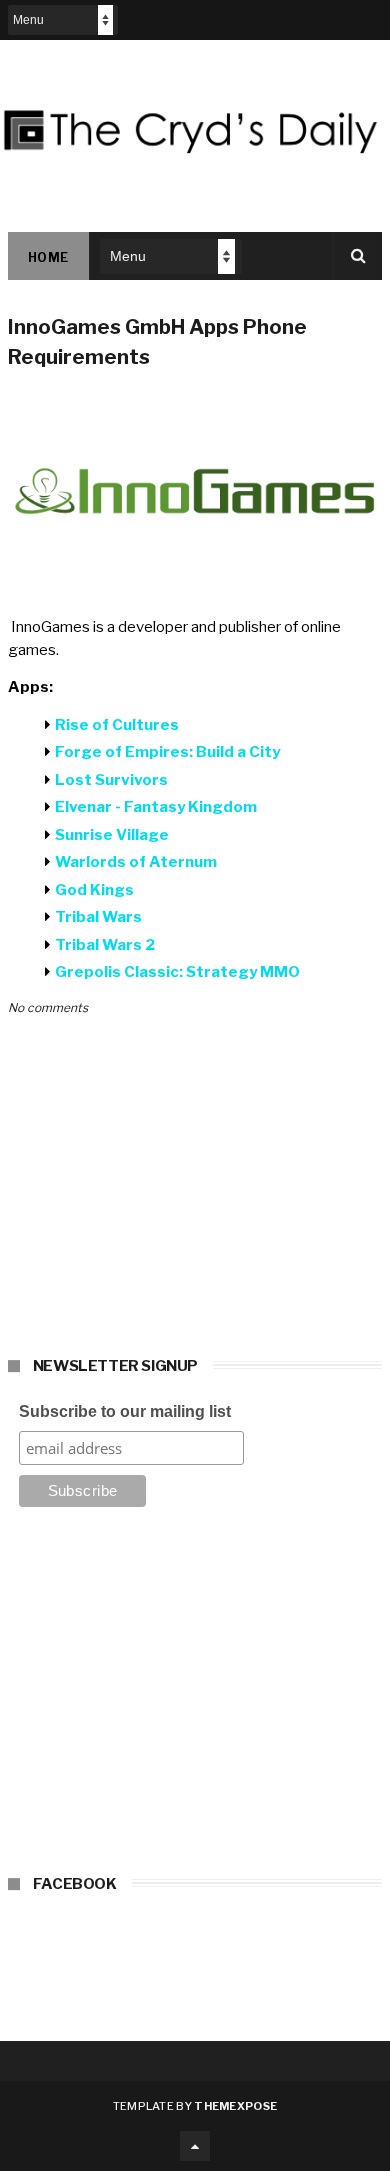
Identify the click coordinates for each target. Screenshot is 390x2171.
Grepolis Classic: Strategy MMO (177, 972)
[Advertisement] (195, 1697)
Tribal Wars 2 (105, 945)
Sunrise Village (112, 835)
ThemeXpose (235, 2106)
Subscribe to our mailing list (125, 1411)
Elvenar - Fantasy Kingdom (156, 807)
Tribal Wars (98, 917)
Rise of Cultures (117, 725)
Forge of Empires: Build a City (167, 752)
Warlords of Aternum (136, 862)
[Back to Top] (195, 2146)
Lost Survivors (111, 780)
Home (48, 257)
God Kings (94, 890)
